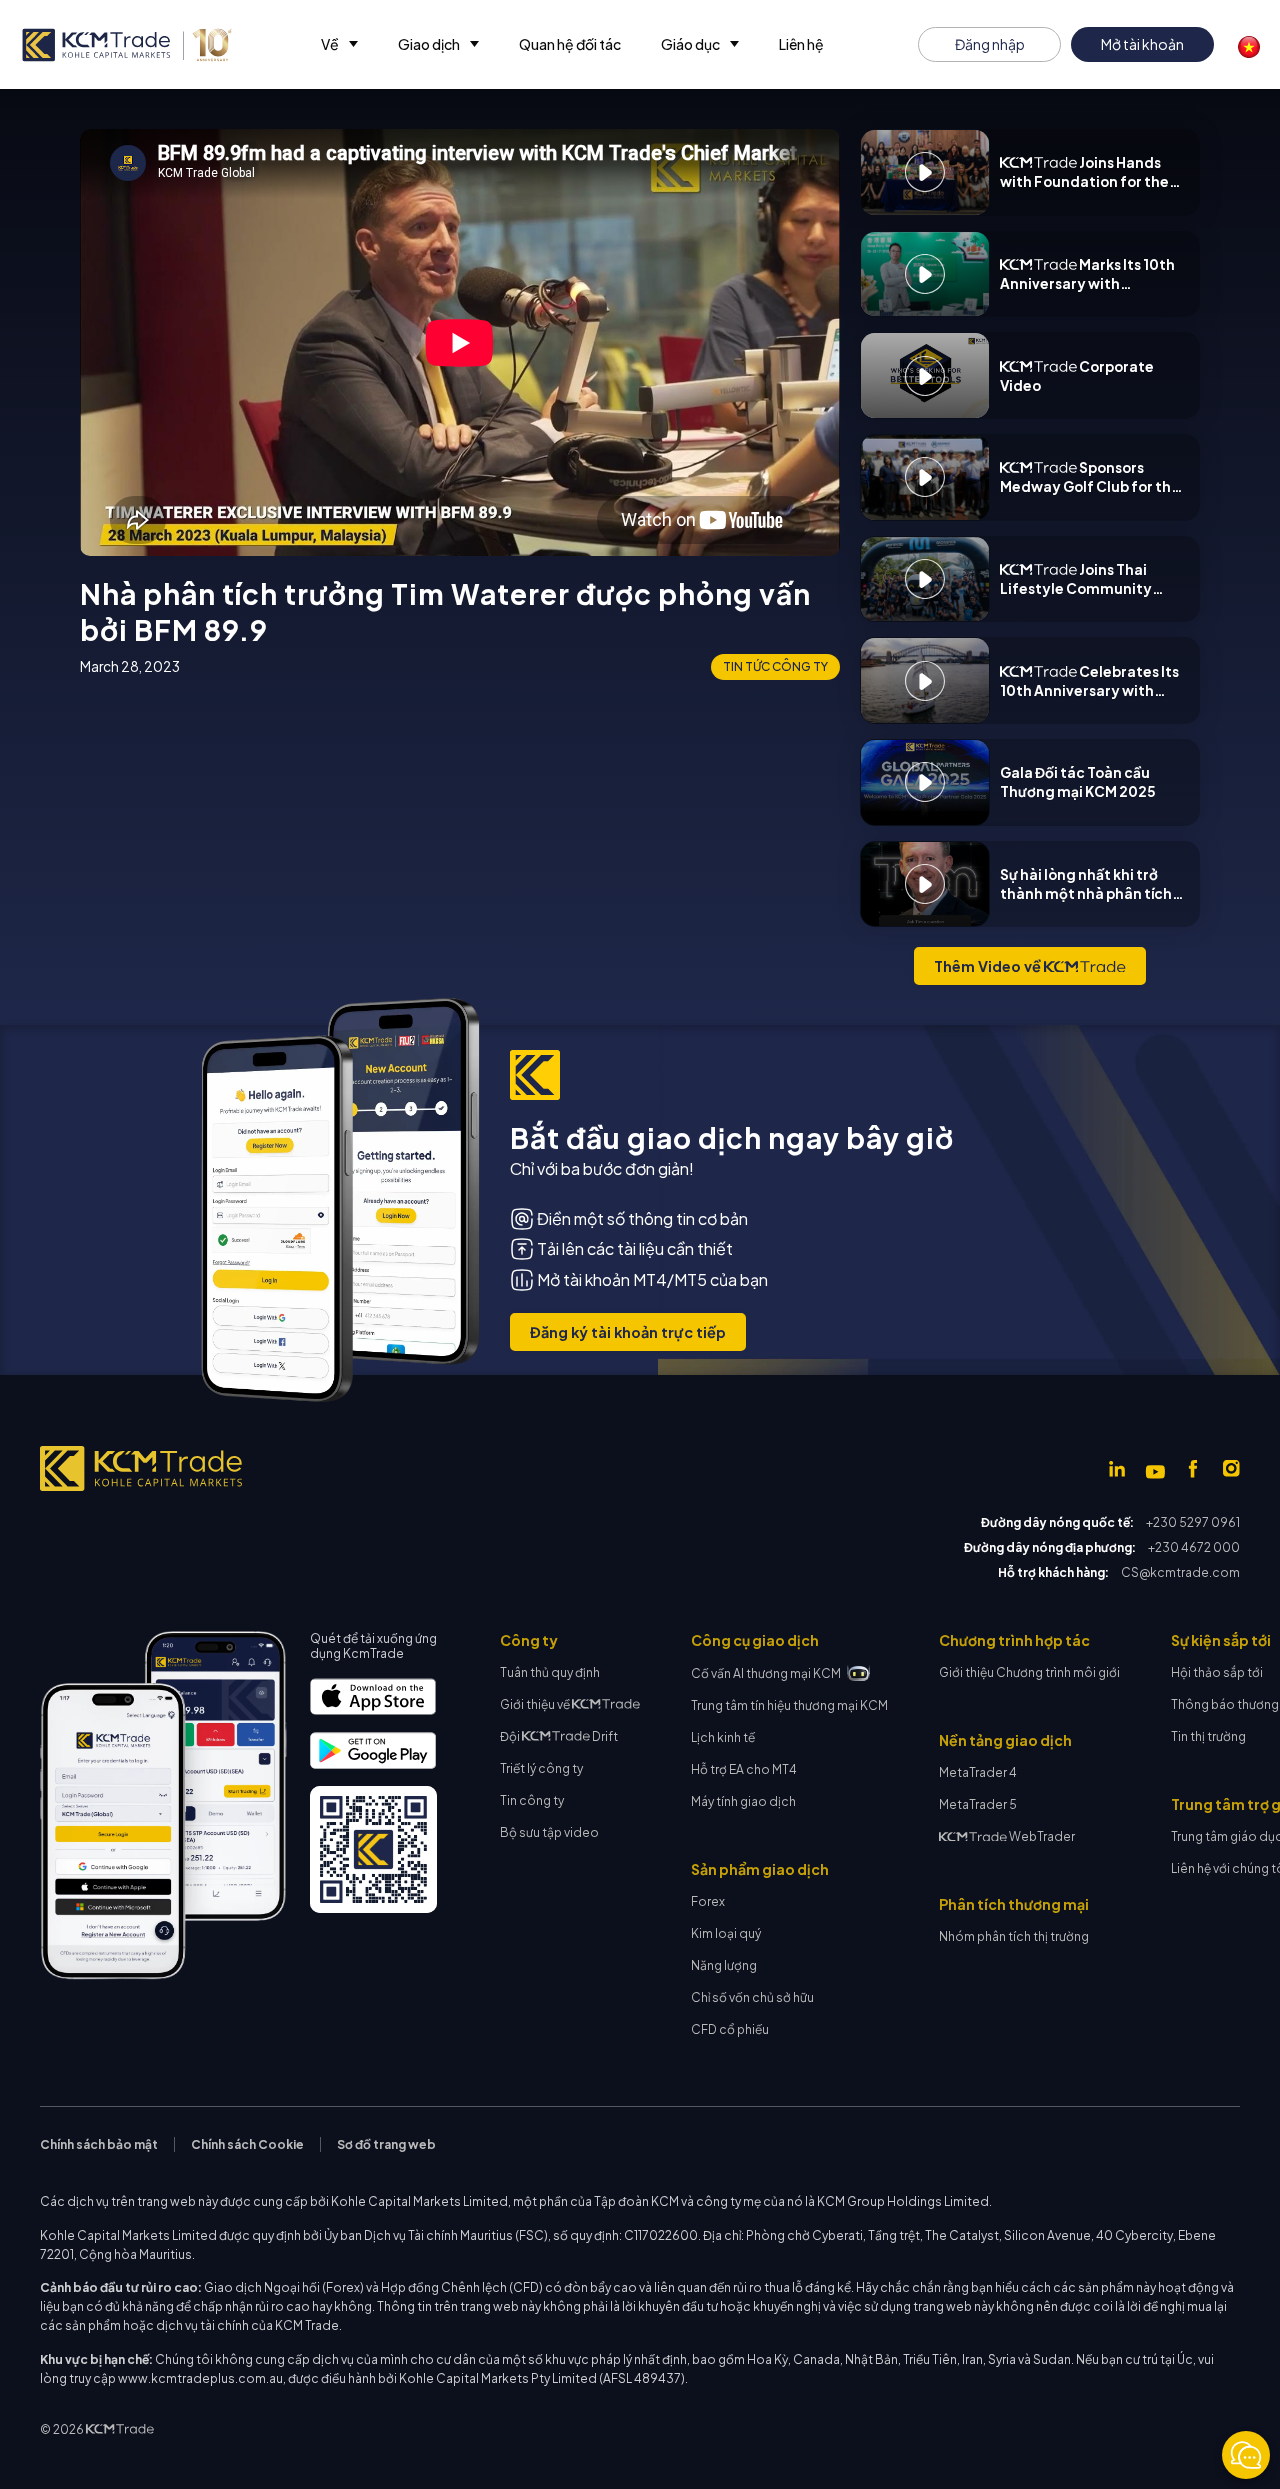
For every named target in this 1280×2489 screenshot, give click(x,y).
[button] (339, 44)
